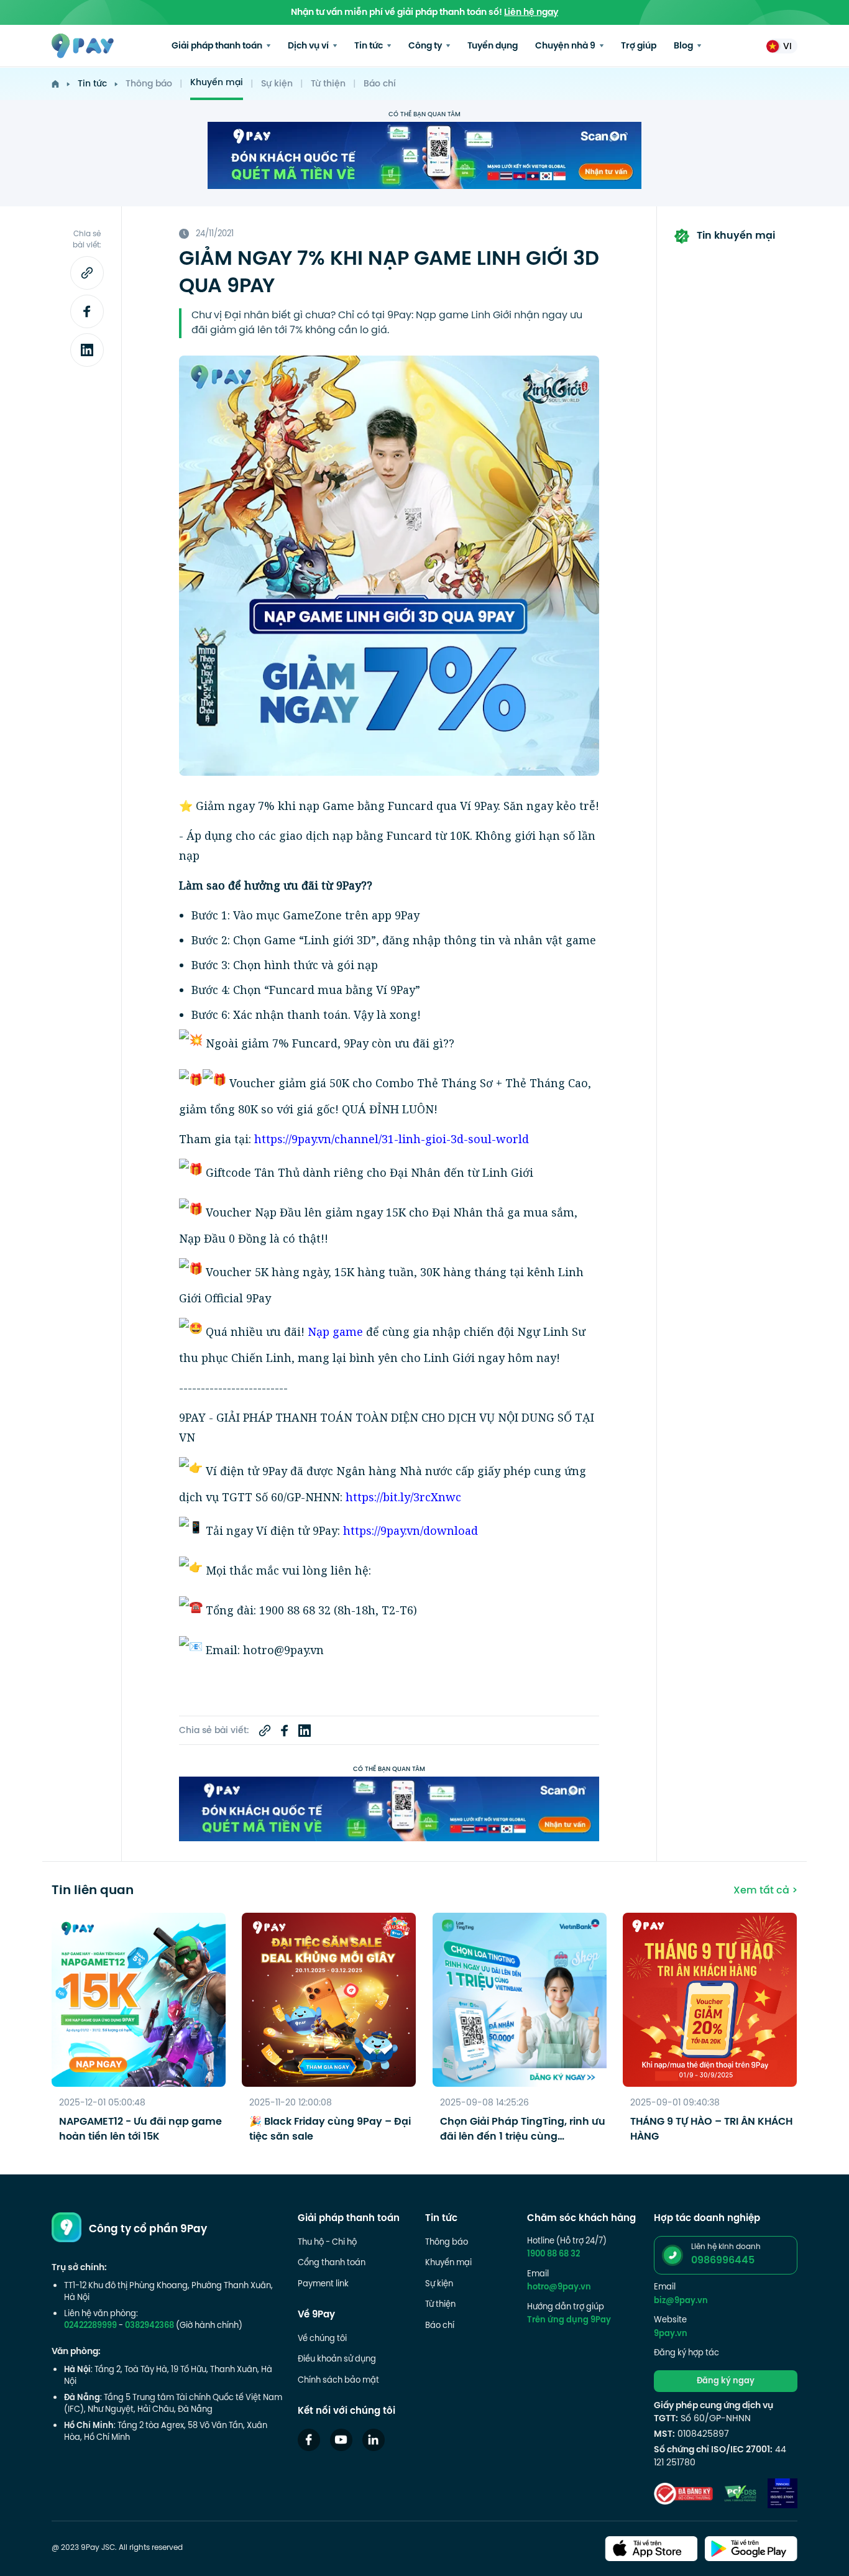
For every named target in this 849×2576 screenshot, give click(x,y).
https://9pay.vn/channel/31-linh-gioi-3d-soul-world (392, 1139)
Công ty (426, 46)
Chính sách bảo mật (338, 2381)
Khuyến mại (217, 83)
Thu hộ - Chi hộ (327, 2243)
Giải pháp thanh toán (218, 46)
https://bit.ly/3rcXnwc (403, 1497)
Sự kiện (277, 84)
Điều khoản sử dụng (337, 2360)
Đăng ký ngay (726, 2381)
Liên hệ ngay (531, 13)
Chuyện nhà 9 (566, 46)
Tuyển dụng (493, 46)
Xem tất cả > (765, 1891)
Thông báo (149, 84)
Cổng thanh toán (332, 2263)
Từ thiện (328, 84)
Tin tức (369, 46)
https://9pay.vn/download (411, 1530)
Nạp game (335, 1331)
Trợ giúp (639, 46)
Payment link (323, 2284)
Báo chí (380, 84)
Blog (684, 46)
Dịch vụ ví (309, 46)
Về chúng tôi (322, 2339)
